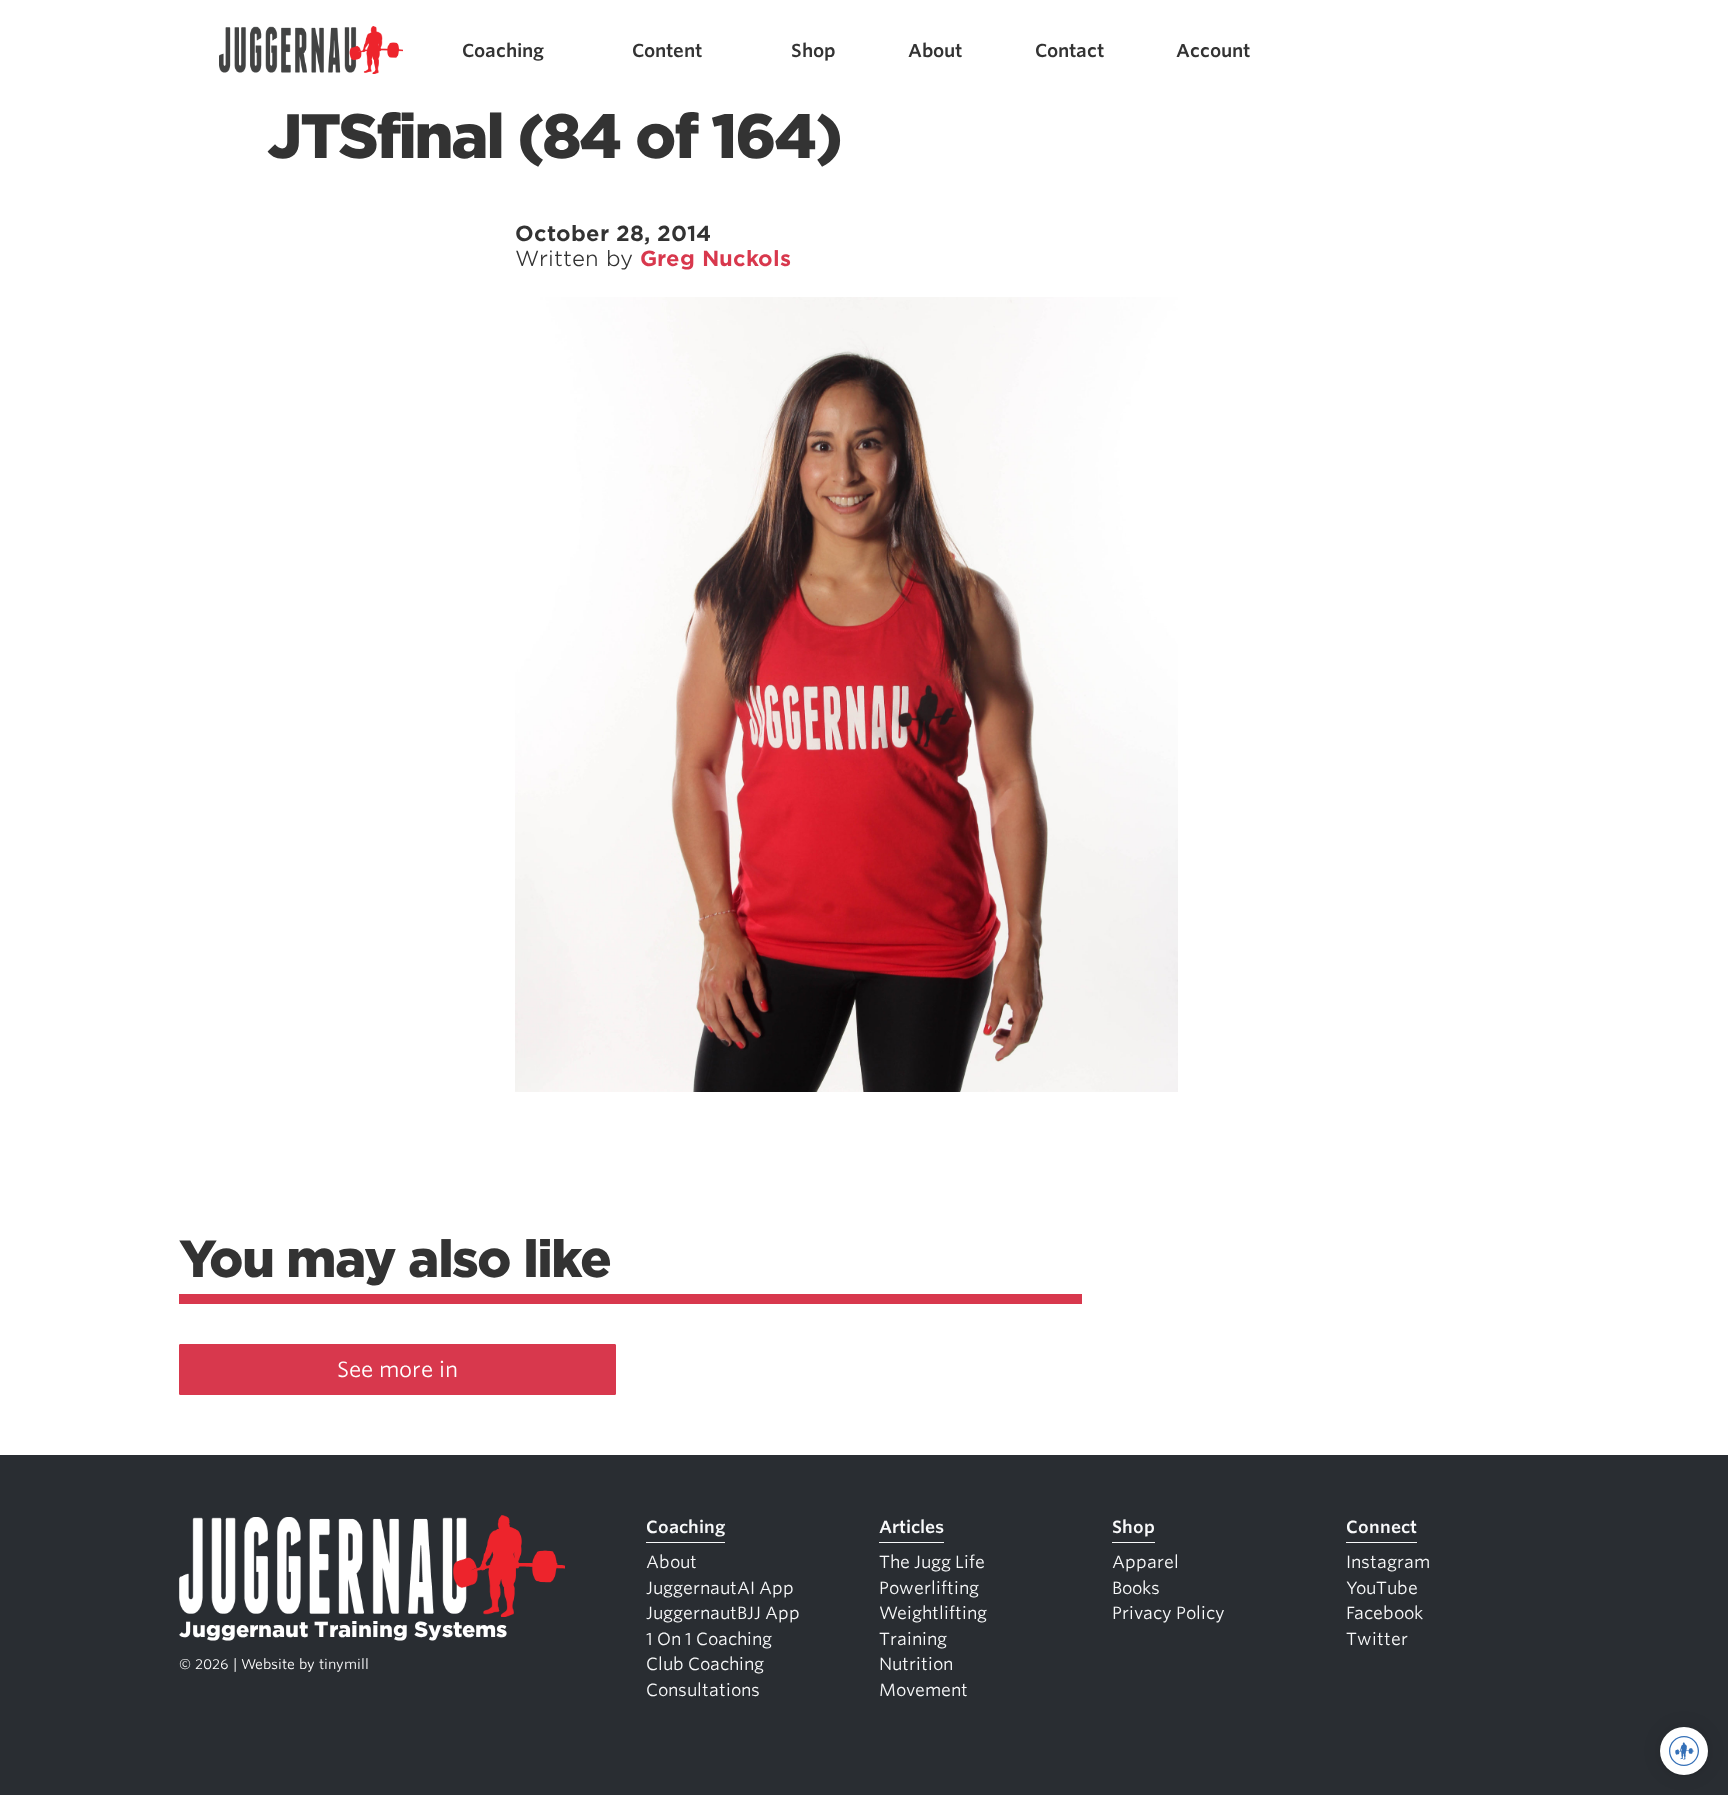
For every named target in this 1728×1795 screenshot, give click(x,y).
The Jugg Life (932, 1562)
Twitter (1377, 1639)
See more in (397, 1369)
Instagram (1388, 1562)
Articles (911, 1527)
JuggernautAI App (720, 1588)
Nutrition (916, 1664)
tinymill (344, 1664)
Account (1213, 50)
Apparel (1145, 1562)
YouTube (1382, 1588)
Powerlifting (929, 1588)
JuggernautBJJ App (723, 1613)
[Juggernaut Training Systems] (311, 50)
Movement (923, 1690)
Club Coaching (705, 1664)
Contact (1069, 50)
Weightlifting (933, 1613)
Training (913, 1639)
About (935, 50)
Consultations (703, 1690)
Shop (813, 50)
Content (667, 50)
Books (1136, 1588)
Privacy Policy (1168, 1613)
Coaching (503, 50)
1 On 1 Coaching (709, 1639)
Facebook (1384, 1613)
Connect (1381, 1527)
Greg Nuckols (715, 258)
